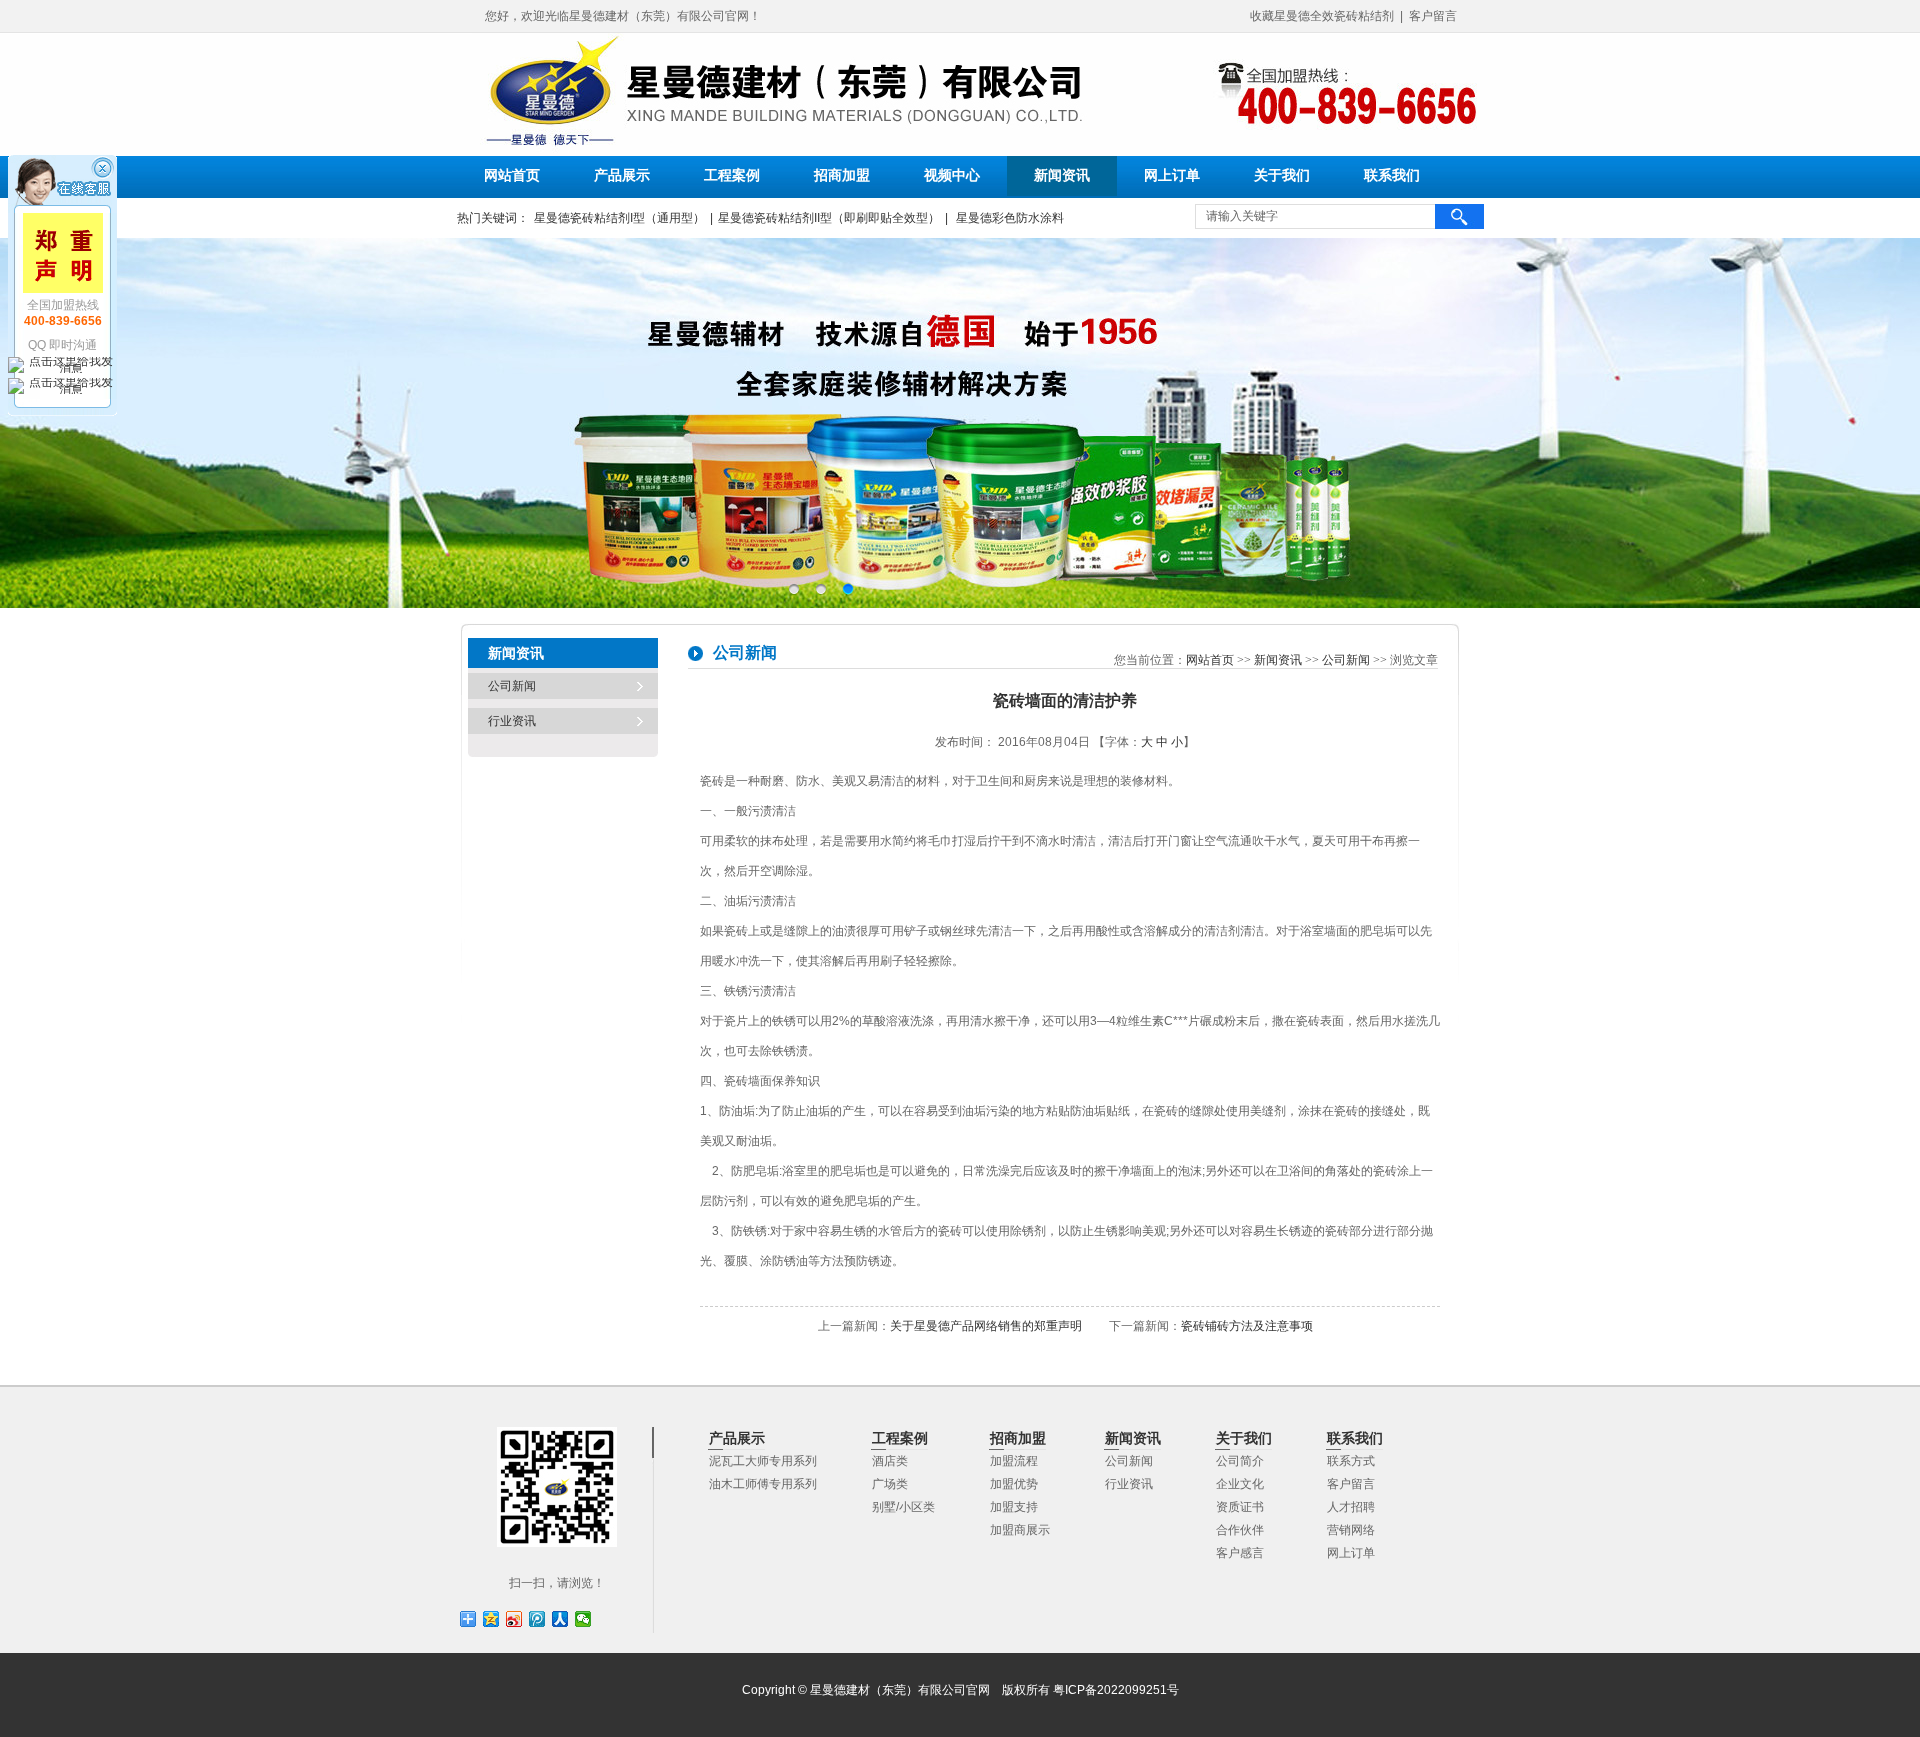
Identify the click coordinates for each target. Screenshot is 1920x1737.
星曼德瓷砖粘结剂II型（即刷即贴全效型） (829, 218)
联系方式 (1351, 1461)
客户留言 (1433, 16)
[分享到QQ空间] (491, 1619)
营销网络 (1351, 1530)
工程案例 (732, 175)
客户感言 (1240, 1553)
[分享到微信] (583, 1619)
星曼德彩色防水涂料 (1008, 218)
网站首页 (512, 175)
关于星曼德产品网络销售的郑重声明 (986, 1326)
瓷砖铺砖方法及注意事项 (1247, 1326)
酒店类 (890, 1461)
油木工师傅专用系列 (763, 1484)
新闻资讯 (1062, 175)
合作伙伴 (1240, 1530)
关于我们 (1282, 175)
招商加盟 (842, 175)
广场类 (890, 1484)
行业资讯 (512, 721)
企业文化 (1240, 1484)
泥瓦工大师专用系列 (763, 1461)
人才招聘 (1351, 1507)
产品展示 (622, 175)
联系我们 (1392, 175)
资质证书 (1240, 1507)
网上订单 (1172, 175)
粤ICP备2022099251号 (1116, 1690)
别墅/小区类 (903, 1507)
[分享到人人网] (560, 1619)
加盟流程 (1014, 1461)
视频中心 (952, 175)
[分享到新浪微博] (514, 1619)
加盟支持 (1014, 1507)
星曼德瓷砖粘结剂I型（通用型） (619, 218)
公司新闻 (512, 686)
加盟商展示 (1020, 1530)
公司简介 (1240, 1461)
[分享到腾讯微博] (537, 1619)
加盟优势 (1014, 1484)
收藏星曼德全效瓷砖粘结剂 (1322, 16)
